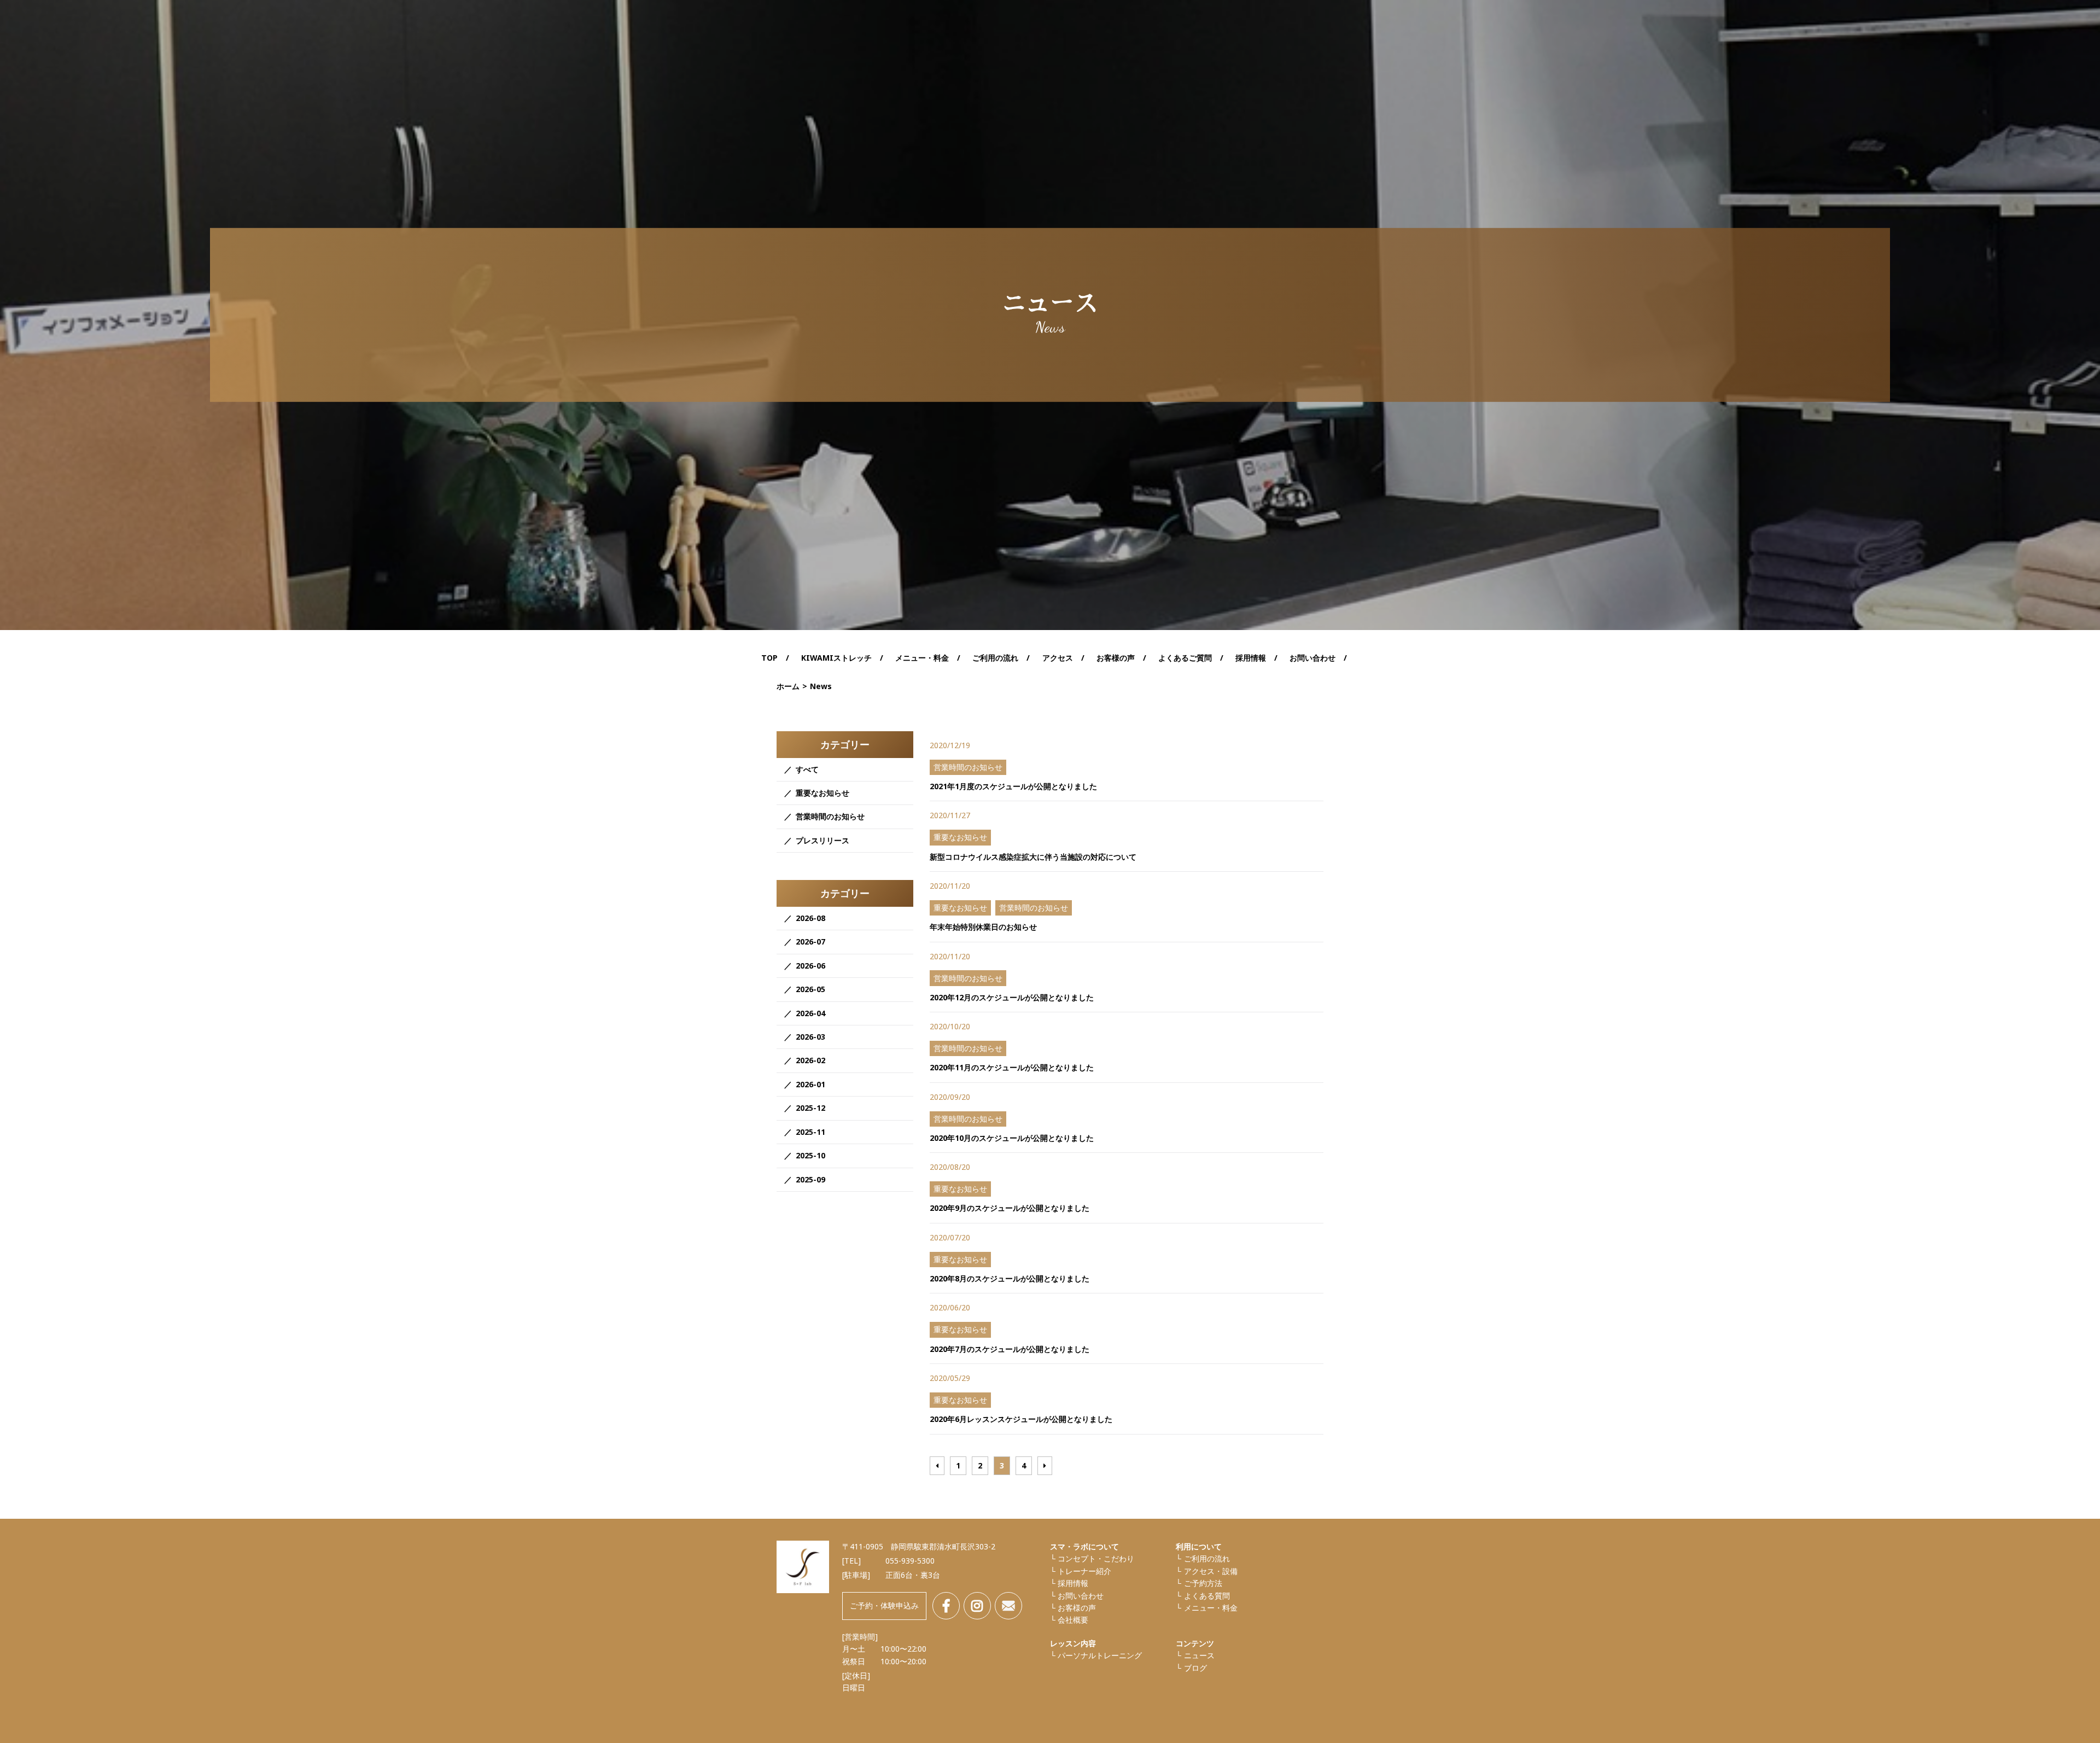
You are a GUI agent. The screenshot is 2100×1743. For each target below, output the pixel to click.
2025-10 (810, 1155)
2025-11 (810, 1132)
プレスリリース (822, 840)
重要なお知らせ (822, 793)
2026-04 (810, 1013)
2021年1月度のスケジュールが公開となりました (1013, 786)
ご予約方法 (1203, 1583)
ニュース (1199, 1655)
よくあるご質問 (1185, 658)
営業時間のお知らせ (830, 816)
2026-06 (810, 966)
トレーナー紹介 (1084, 1571)
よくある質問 (1207, 1596)
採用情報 (1251, 658)
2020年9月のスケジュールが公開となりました (1010, 1208)
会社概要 (1073, 1620)
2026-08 (810, 918)
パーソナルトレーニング (1100, 1655)
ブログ (1195, 1668)
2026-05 (810, 989)
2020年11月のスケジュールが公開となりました (1012, 1067)
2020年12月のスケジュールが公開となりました (1012, 997)
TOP (769, 658)
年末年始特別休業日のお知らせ (983, 927)
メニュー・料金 (1211, 1608)
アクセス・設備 (1211, 1571)
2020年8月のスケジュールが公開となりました (1010, 1278)
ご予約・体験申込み (884, 1605)
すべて (807, 769)
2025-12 (810, 1108)
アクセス (1058, 658)
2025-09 (810, 1179)
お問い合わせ (1312, 658)
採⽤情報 (1073, 1583)
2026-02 (810, 1060)
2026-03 (810, 1037)
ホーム (788, 686)
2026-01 (810, 1084)
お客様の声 (1116, 658)
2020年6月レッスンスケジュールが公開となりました (1021, 1419)
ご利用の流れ (995, 658)
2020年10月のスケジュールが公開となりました (1012, 1138)
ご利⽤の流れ (1207, 1558)
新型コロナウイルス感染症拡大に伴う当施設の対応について (1033, 857)
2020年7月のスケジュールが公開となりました (1010, 1349)
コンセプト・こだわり (1096, 1558)
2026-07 (810, 942)
